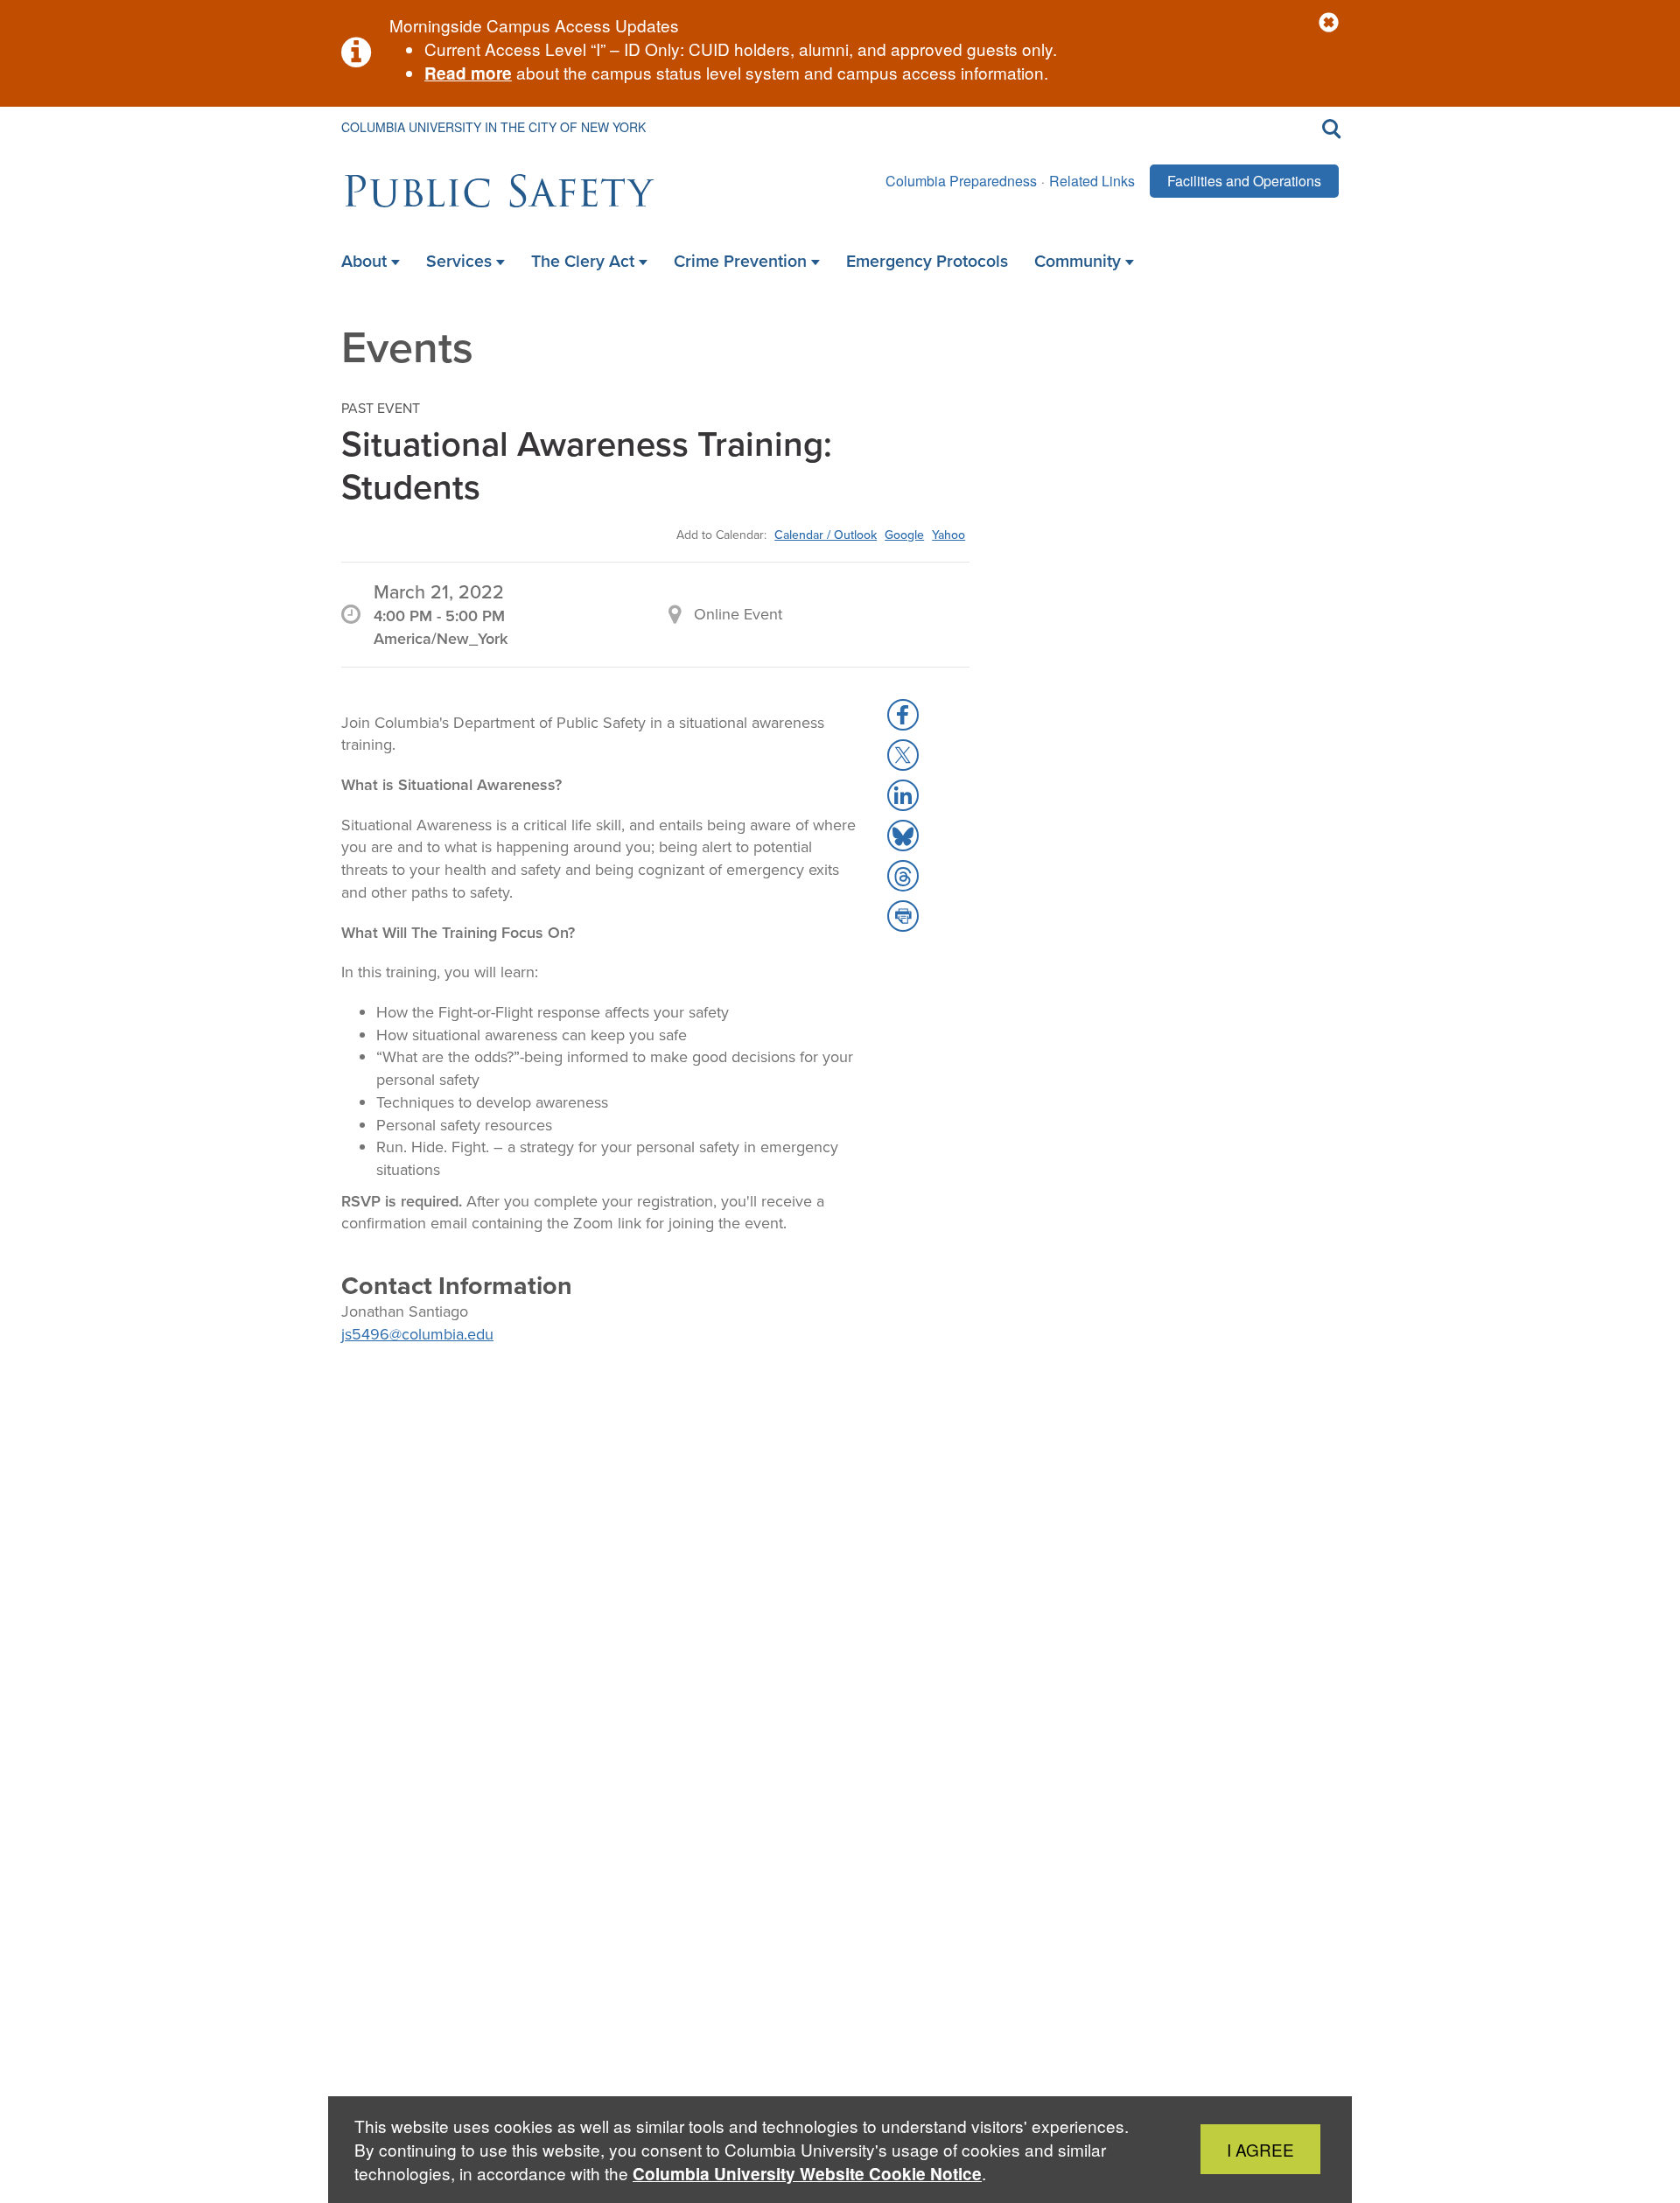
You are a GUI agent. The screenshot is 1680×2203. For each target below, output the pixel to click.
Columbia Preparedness (961, 181)
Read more (468, 73)
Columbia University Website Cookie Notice (807, 2174)
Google (904, 535)
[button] (1329, 23)
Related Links (1092, 181)
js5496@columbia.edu (417, 1334)
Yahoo (948, 535)
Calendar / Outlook (826, 535)
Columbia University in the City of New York (493, 127)
